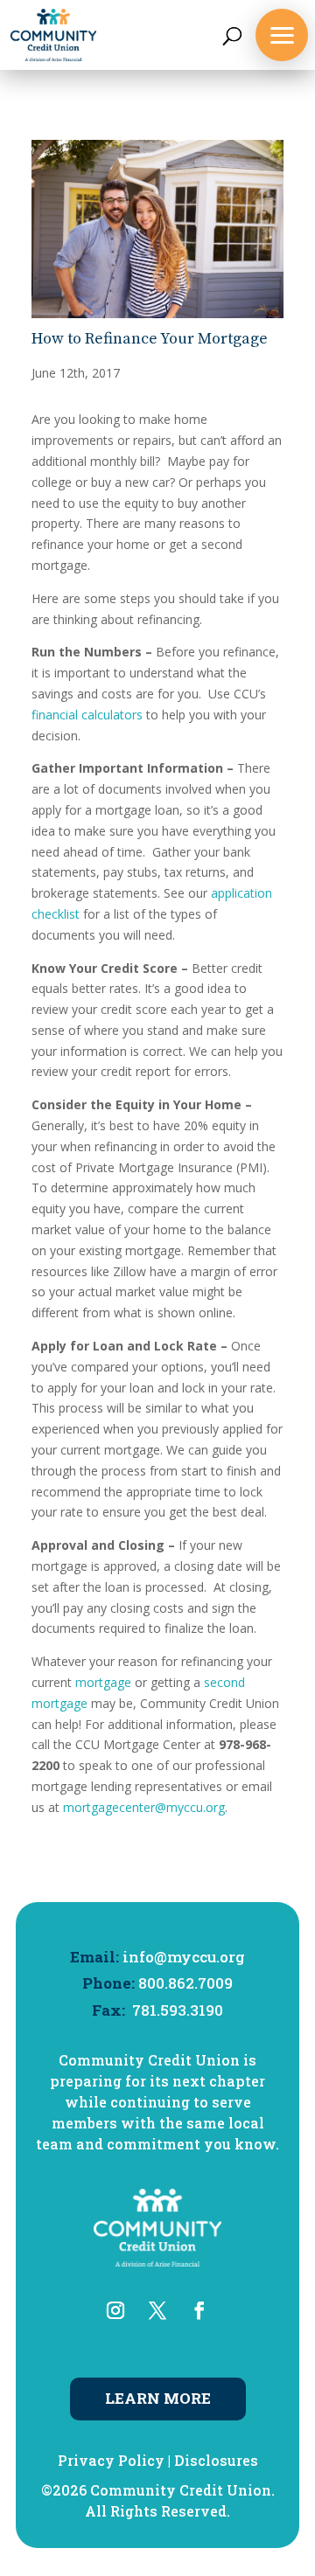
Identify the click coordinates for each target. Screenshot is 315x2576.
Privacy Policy (111, 2460)
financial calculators (87, 715)
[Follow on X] (157, 2310)
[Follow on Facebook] (199, 2310)
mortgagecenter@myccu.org (144, 1807)
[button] (282, 35)
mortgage (103, 1682)
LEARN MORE (158, 2398)
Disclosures (216, 2460)
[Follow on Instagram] (115, 2310)
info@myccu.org (184, 1957)
